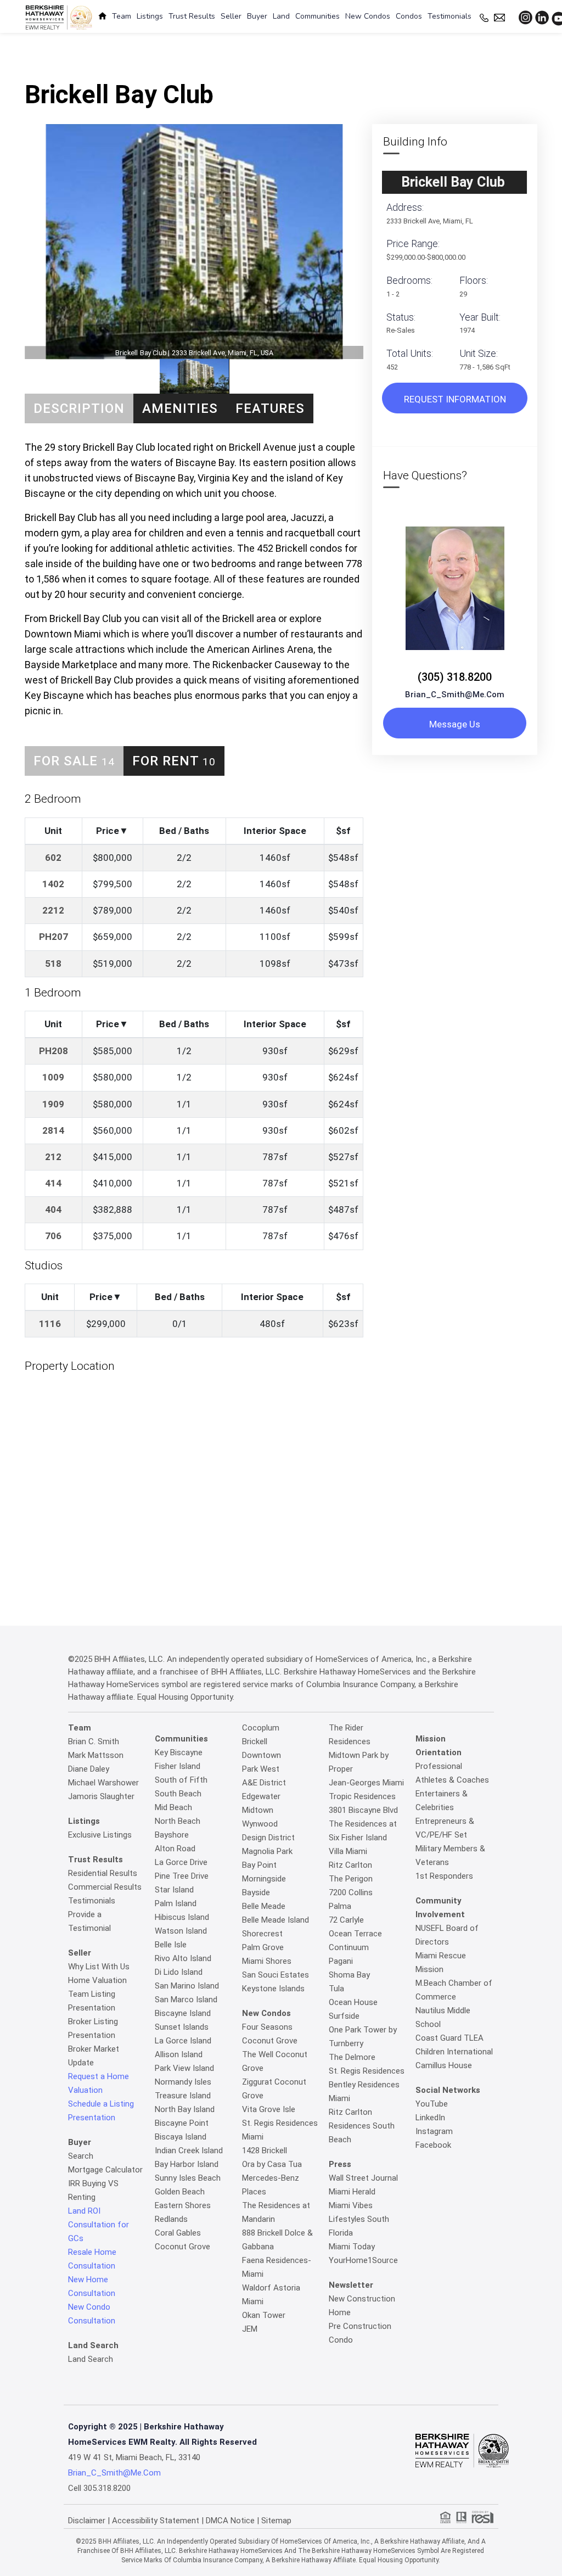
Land (281, 16)
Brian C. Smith (94, 1741)
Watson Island (181, 1931)
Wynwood (260, 1824)
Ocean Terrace (355, 1934)
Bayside (256, 1892)
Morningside (264, 1879)
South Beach (178, 1794)
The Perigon (351, 1879)
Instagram (434, 2131)
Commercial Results (105, 1887)
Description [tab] (79, 408)
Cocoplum (261, 1728)
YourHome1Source (363, 2260)
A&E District (264, 1783)
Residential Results (103, 1873)
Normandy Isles (183, 2082)
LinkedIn (430, 2118)
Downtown (262, 1755)
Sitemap (276, 2521)
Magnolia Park (267, 1851)
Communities (317, 16)
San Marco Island (186, 2000)
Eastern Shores (183, 2205)
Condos (409, 16)
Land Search (91, 2359)
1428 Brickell (265, 2151)
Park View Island (184, 2068)
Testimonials (449, 16)
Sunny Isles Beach (188, 2178)
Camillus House (444, 2065)
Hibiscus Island (182, 1917)
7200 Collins (351, 1892)
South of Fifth (181, 1780)
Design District (268, 1838)
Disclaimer (87, 2521)
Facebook (433, 2145)
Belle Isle (171, 1945)
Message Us (455, 724)
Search (81, 2156)
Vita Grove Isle (269, 2109)
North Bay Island (185, 2109)
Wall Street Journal (363, 2178)
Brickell (255, 1741)
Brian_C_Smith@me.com (455, 695)
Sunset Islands (182, 2027)
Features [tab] (270, 408)
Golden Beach (180, 2192)
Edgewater (261, 1796)
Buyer (257, 16)
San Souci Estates (276, 1975)
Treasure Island (183, 2096)
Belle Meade (264, 1906)
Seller (231, 16)
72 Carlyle (346, 1920)
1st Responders (444, 1876)
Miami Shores (267, 1961)
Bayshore (172, 1835)
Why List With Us (99, 1967)
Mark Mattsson (96, 1755)
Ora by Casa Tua (272, 2164)
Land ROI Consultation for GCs (99, 2225)
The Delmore (352, 2057)
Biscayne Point (182, 2123)
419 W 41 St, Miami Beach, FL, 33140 (134, 2457)
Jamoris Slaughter (101, 1796)
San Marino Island (187, 1986)
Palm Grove (263, 1947)
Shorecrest (262, 1934)
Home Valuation (97, 1980)
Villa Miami (348, 1851)
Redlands (171, 2219)
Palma (340, 1906)
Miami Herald (352, 2192)
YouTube (432, 2104)
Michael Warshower (103, 1783)
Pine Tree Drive (182, 1876)
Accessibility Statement (156, 2521)
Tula (336, 1989)
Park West (261, 1769)
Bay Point (259, 1865)
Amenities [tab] (180, 408)
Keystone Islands (273, 1989)
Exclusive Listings (100, 1835)
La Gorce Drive (181, 1862)
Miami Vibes (351, 2205)
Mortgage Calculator (105, 2170)
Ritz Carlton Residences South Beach (362, 2126)
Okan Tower (264, 2315)
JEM (250, 2329)
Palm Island (176, 1903)
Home (213, 36)
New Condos (368, 16)
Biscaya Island (181, 2137)
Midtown (258, 1810)
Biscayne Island (183, 2013)
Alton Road (175, 1849)
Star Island (174, 1890)
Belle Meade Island (276, 1920)
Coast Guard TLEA (449, 2038)
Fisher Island (178, 1766)
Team (122, 16)
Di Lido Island (179, 1972)
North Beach (178, 1821)
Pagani (341, 1961)
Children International (454, 2052)
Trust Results (192, 16)
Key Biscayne (179, 1752)
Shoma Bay (349, 1975)
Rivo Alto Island (183, 1958)
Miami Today (352, 2247)
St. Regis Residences (367, 2071)
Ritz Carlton (350, 1865)
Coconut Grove (182, 2247)
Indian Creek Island (189, 2151)
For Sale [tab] (74, 761)
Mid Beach (173, 1807)
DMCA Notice (230, 2521)
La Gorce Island (183, 2041)
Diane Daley (89, 1769)
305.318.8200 (107, 2488)
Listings (150, 16)
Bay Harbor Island (187, 2164)
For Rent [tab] (174, 761)
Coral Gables (178, 2233)
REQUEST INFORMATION (455, 399)
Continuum (349, 1947)
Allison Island (179, 2054)
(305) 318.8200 (455, 677)
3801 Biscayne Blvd (363, 1810)
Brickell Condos (262, 36)
